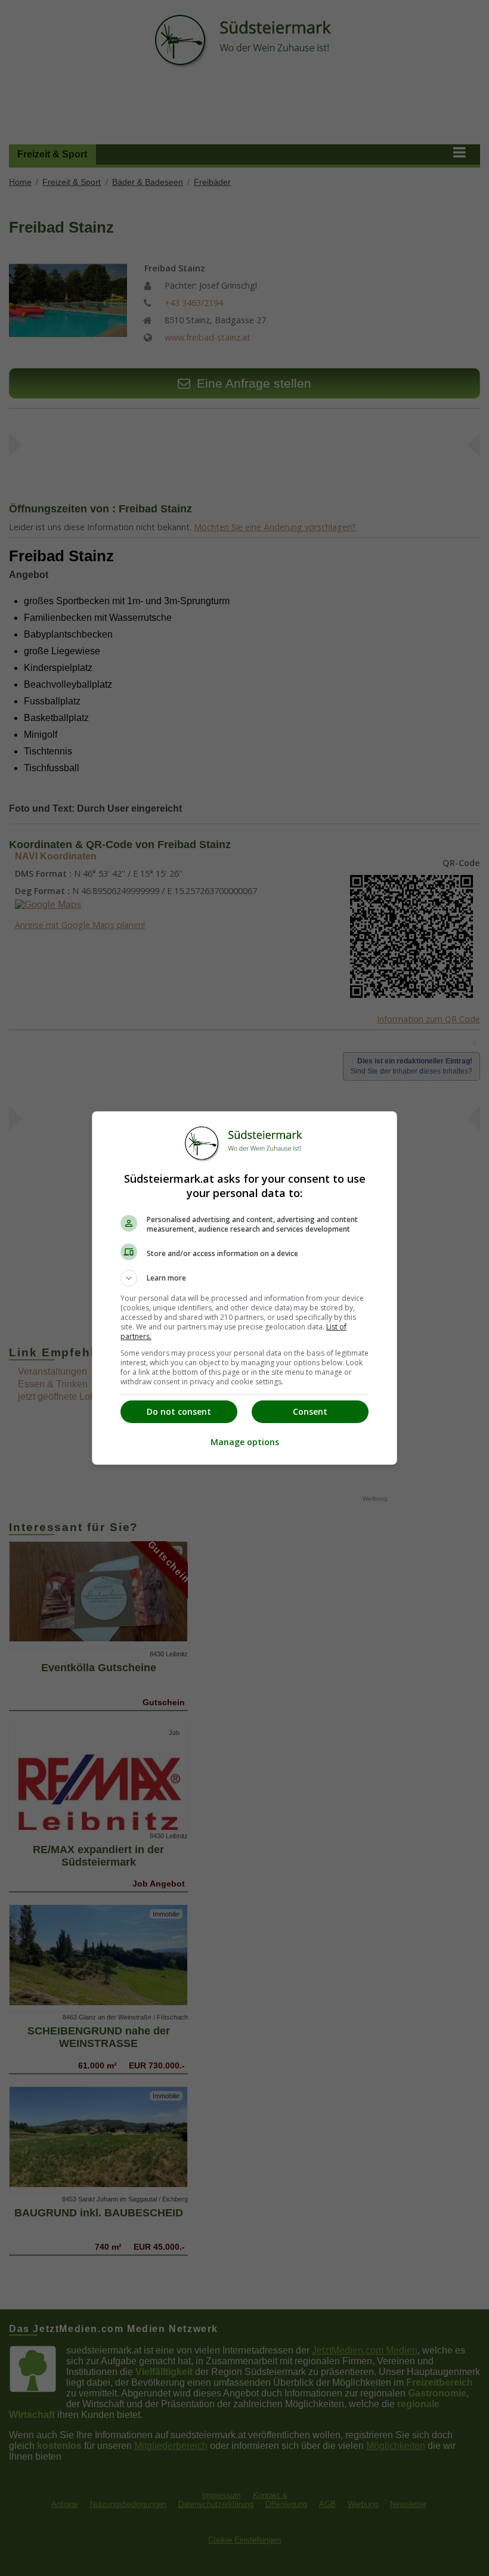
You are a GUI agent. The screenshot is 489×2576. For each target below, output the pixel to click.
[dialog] (244, 1288)
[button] (244, 1278)
